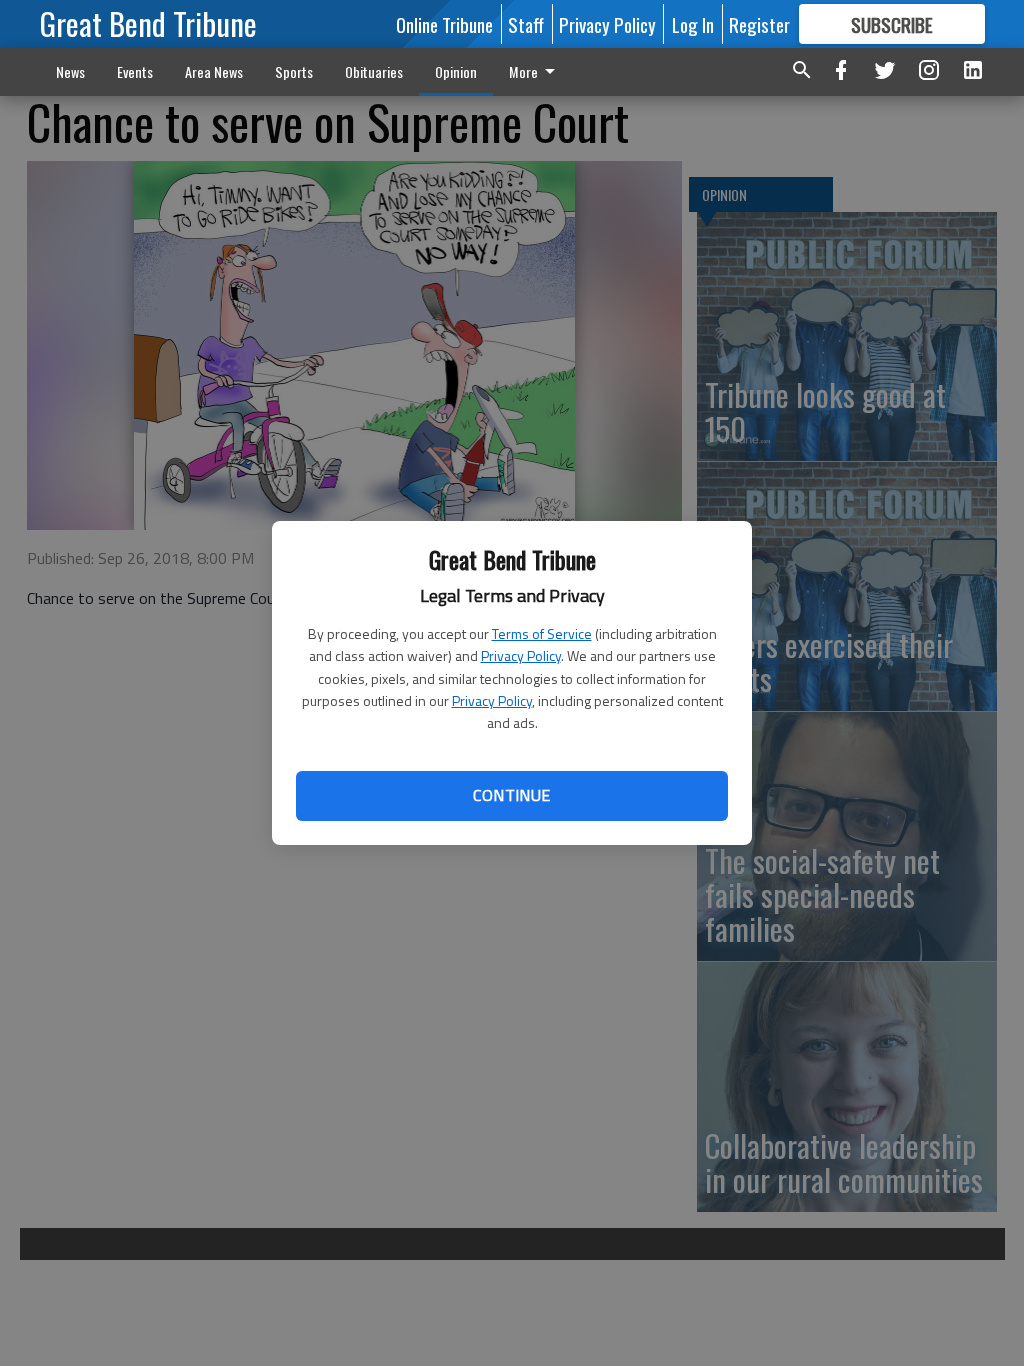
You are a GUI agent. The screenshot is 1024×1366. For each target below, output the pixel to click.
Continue (511, 795)
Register (759, 24)
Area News (214, 71)
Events (135, 71)
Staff (526, 24)
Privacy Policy (521, 655)
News (70, 71)
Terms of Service (542, 633)
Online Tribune (444, 24)
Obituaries (374, 71)
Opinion (456, 71)
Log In (693, 24)
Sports (294, 71)
